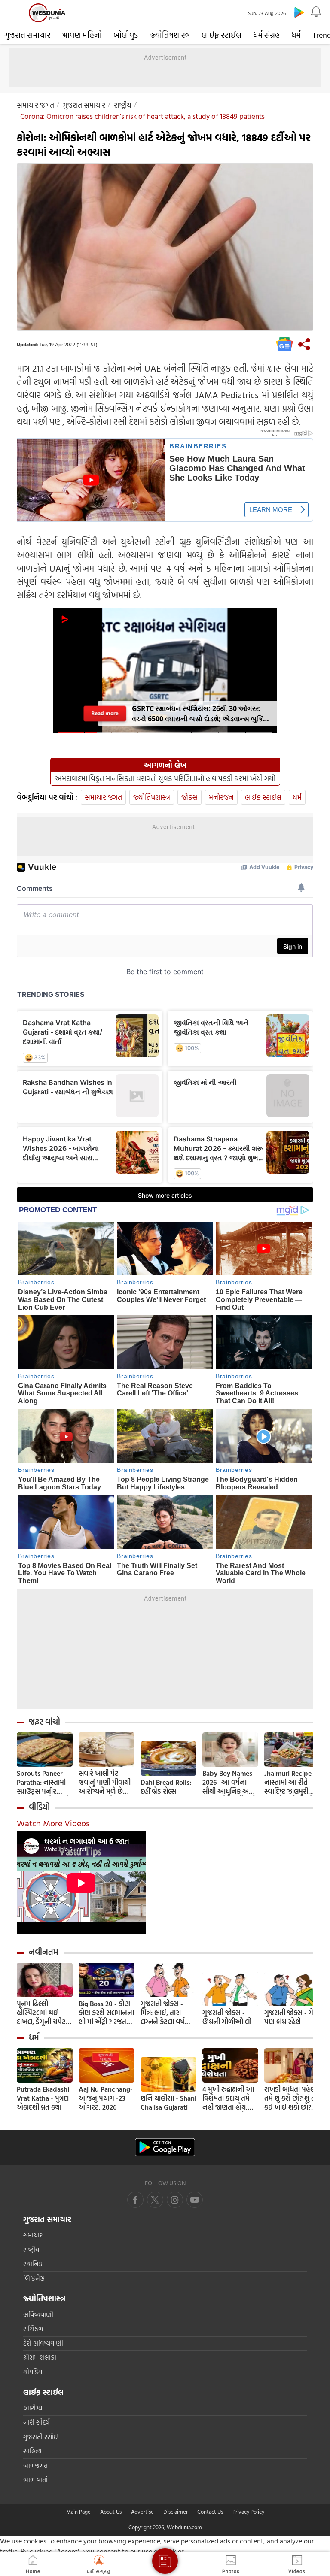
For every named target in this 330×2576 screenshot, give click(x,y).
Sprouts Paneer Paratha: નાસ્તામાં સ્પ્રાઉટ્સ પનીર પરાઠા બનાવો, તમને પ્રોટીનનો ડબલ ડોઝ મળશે (43, 1782)
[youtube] (175, 2200)
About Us (111, 2512)
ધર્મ (296, 35)
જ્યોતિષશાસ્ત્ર (170, 35)
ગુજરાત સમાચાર (27, 35)
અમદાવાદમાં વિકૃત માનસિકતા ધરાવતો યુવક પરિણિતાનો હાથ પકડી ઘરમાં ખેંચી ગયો (165, 778)
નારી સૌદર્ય (36, 2422)
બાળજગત (35, 2466)
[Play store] (299, 12)
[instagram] (195, 2200)
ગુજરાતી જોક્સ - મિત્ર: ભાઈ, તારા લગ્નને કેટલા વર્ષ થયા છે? (162, 2013)
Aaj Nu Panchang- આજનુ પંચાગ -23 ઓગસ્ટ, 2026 (106, 2098)
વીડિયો (39, 1807)
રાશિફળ (33, 2329)
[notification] (316, 12)
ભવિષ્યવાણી (38, 2314)
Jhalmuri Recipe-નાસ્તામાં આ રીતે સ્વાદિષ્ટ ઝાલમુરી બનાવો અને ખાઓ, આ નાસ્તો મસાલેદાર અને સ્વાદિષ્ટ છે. (290, 1782)
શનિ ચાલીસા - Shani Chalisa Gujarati (168, 2103)
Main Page (78, 2512)
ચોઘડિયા (34, 2372)
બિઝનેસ (34, 2278)
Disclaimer (176, 2512)
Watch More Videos (53, 1823)
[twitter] (155, 2200)
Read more (105, 713)
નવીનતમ (44, 1952)
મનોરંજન (221, 797)
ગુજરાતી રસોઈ (41, 2437)
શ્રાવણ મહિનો (82, 35)
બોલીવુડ (126, 35)
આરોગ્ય (33, 2408)
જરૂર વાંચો (44, 1722)
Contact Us (210, 2512)
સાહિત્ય (32, 2451)
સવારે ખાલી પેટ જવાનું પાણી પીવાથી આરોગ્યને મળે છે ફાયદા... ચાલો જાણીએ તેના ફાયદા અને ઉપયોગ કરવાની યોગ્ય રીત (106, 1782)
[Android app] (165, 2148)
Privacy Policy (248, 2512)
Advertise (142, 2512)
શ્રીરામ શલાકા (40, 2357)
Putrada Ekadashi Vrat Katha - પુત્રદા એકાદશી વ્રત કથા (43, 2098)
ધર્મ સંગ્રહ (266, 35)
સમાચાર (33, 2235)
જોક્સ (189, 797)
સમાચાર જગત (35, 105)
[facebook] (135, 2200)
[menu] (14, 13)
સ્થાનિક (33, 2264)
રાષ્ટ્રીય (123, 105)
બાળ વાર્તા (35, 2480)
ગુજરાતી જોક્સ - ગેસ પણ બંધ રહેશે (291, 2017)
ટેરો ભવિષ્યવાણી (43, 2343)
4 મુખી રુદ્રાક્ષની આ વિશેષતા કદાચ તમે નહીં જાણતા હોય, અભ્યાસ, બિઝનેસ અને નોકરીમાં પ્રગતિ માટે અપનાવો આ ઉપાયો (228, 2098)
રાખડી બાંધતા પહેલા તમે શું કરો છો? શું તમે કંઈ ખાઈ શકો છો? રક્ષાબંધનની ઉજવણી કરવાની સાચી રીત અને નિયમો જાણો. (292, 2098)
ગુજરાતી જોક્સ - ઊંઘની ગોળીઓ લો (227, 2017)
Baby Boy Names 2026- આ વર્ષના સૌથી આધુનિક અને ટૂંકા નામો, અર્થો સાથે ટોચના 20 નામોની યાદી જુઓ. (229, 1782)
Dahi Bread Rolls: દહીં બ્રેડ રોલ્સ (166, 1787)
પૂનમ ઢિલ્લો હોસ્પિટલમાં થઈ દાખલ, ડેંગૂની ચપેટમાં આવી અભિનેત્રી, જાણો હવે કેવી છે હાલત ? (44, 2013)
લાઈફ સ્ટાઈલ (222, 35)
